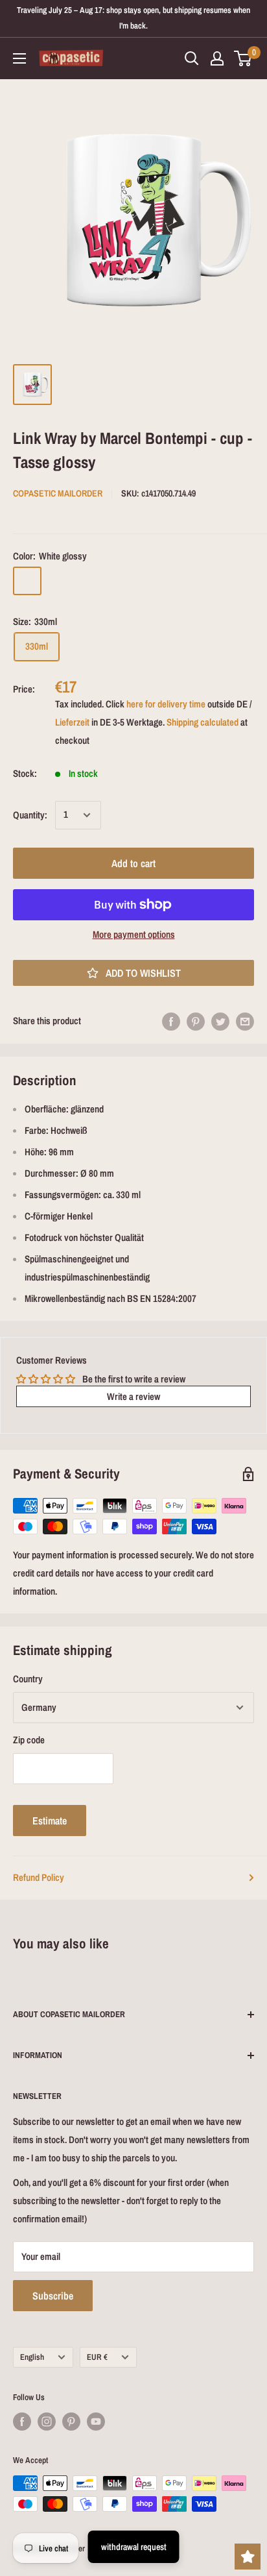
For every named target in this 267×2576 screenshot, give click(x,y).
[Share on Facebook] (171, 1021)
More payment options (134, 934)
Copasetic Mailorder (58, 493)
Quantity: (30, 815)
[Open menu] (19, 58)
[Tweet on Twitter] (220, 1021)
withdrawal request (134, 2547)
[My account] (217, 58)
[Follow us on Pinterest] (71, 2422)
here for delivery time (166, 704)
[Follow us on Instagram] (47, 2422)
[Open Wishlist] (248, 2557)
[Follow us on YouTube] (96, 2422)
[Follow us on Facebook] (22, 2422)
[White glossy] (27, 581)
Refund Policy (39, 1877)
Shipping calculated (203, 722)
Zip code (29, 1740)
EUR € (97, 2357)
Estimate (50, 1821)
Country (28, 1679)
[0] (243, 58)
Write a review (133, 1396)
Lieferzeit (72, 722)
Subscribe (53, 2296)
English (32, 2357)
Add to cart (133, 863)
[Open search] (192, 58)
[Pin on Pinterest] (196, 1021)
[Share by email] (245, 1021)
